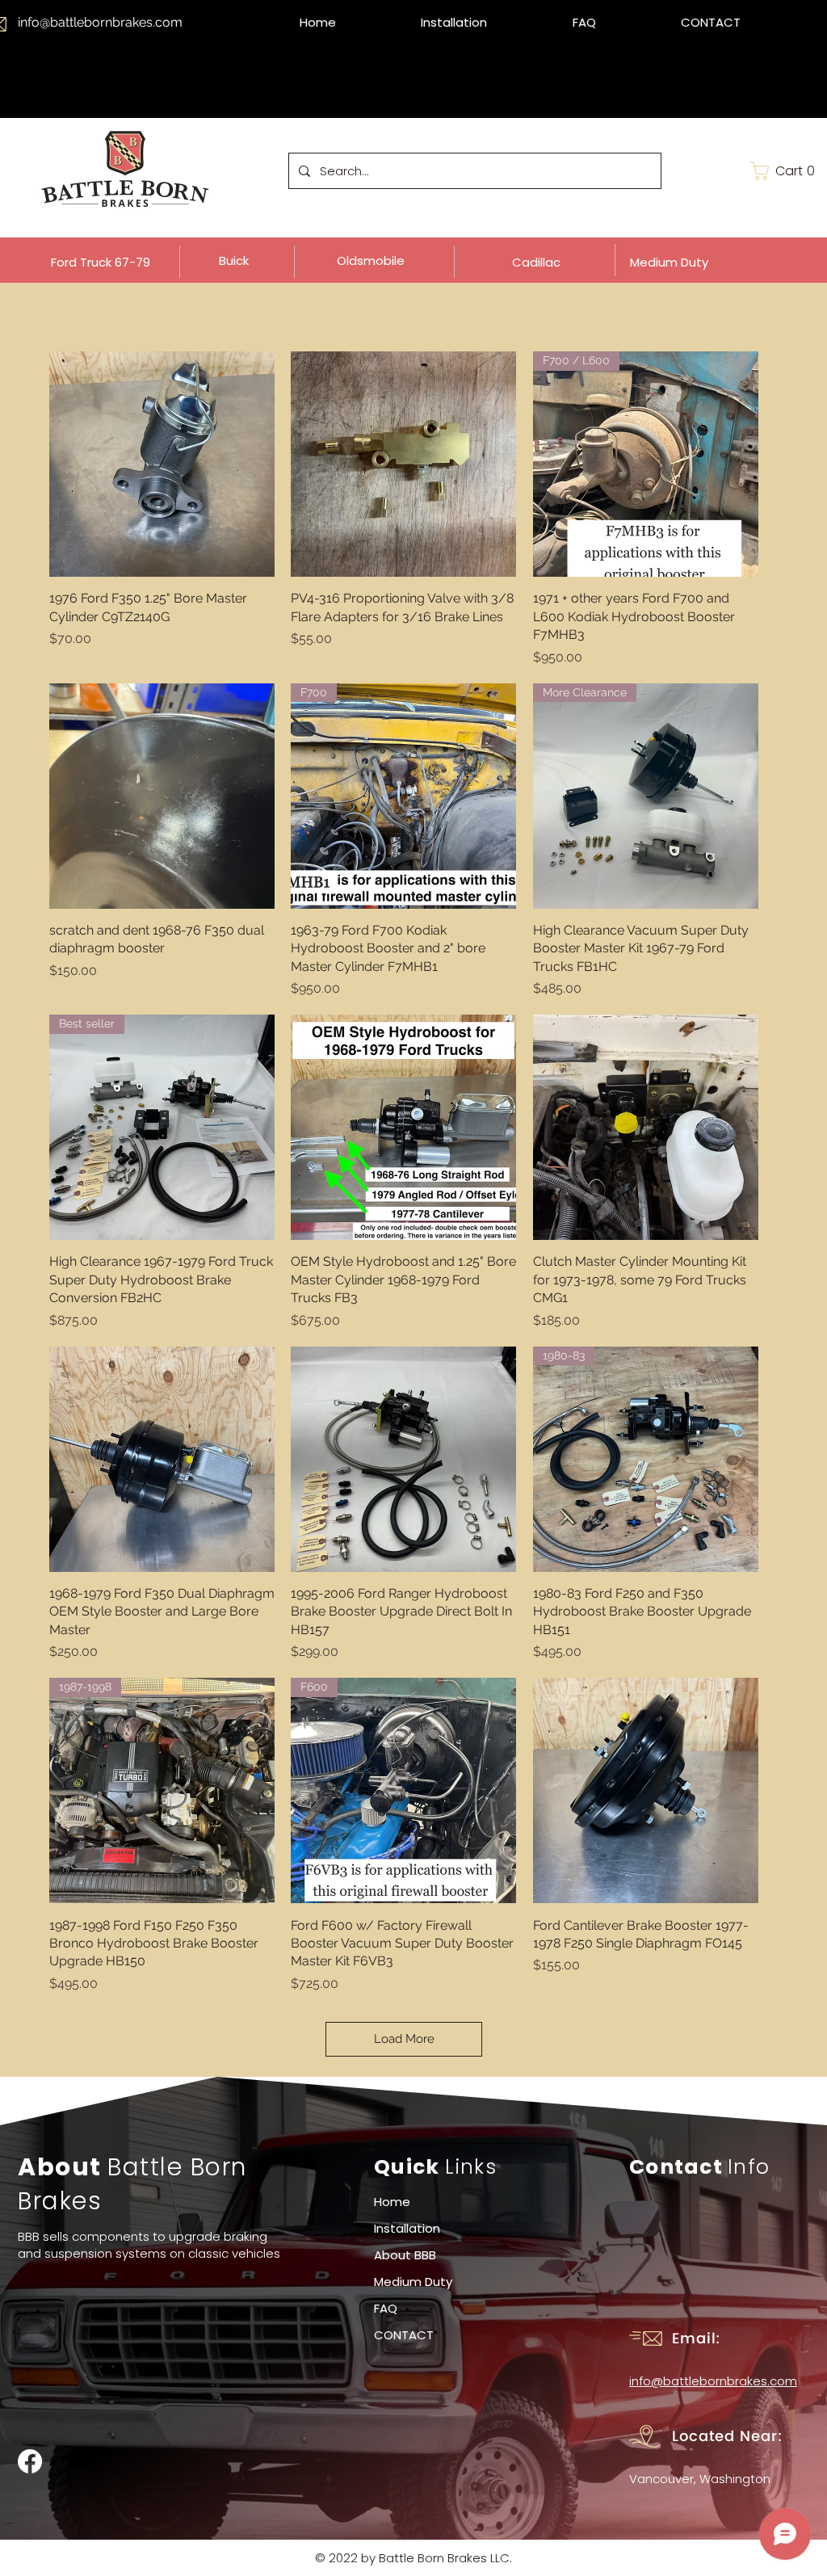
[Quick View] (162, 464)
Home (392, 2202)
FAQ (386, 2308)
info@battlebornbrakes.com (100, 22)
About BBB (405, 2255)
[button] (785, 171)
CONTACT (404, 2335)
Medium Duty (413, 2282)
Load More (404, 2039)
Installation (407, 2228)
